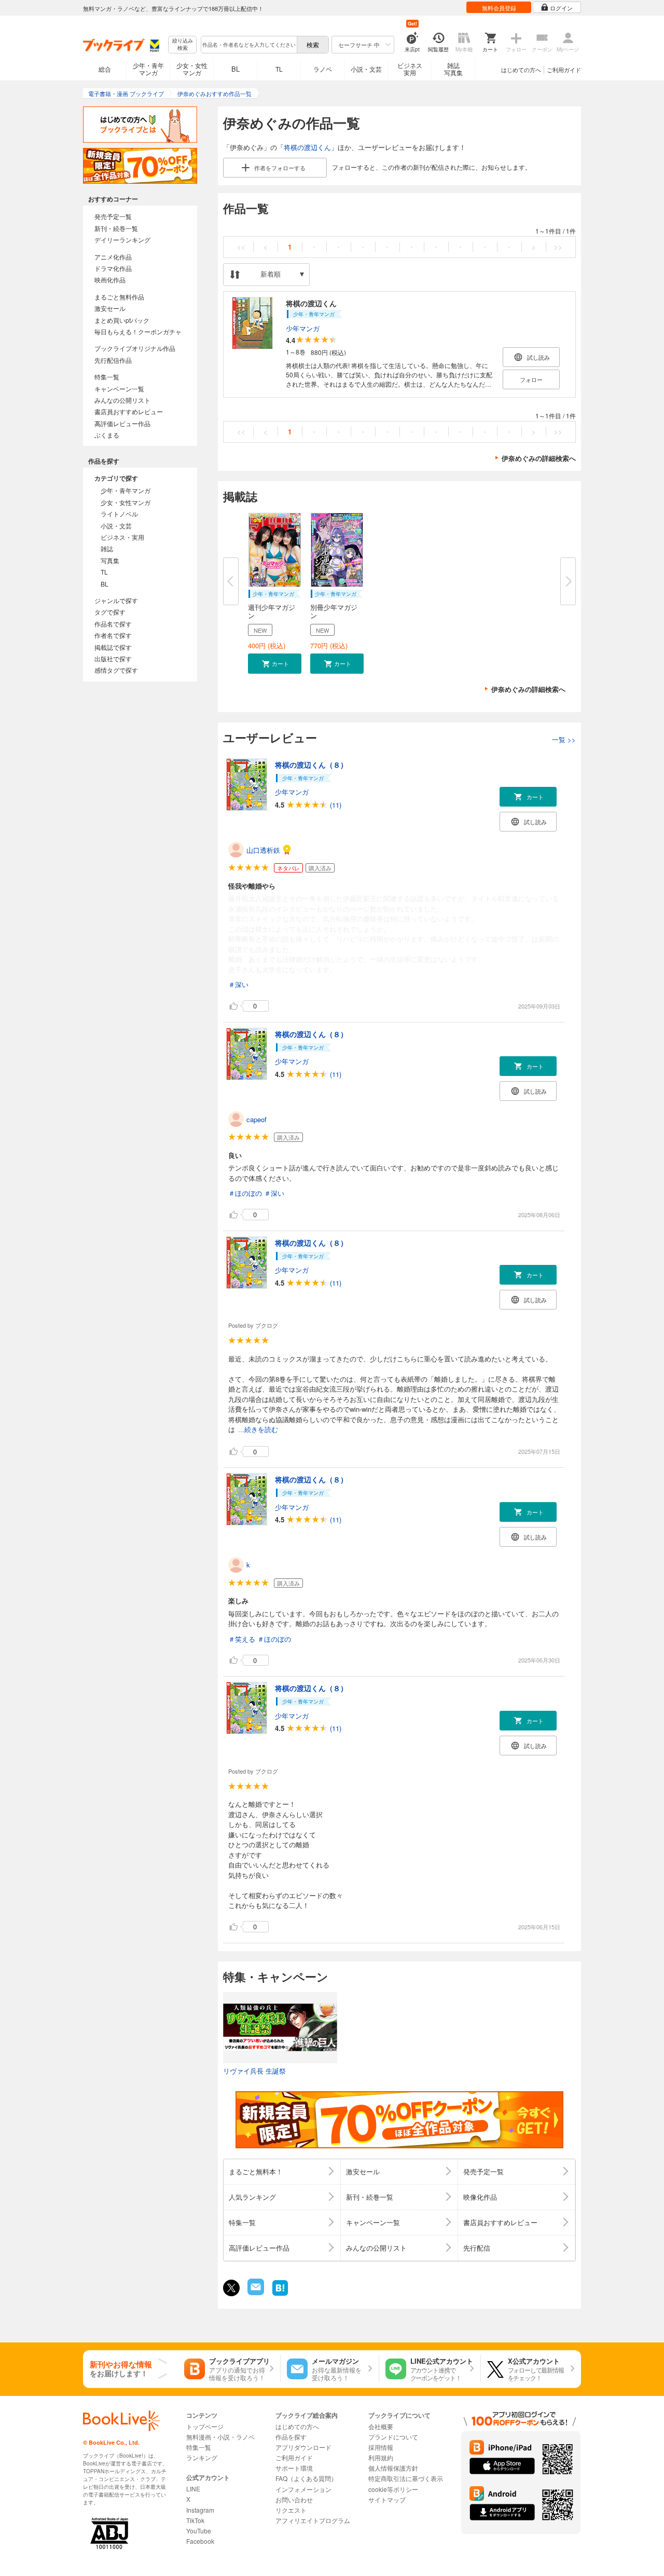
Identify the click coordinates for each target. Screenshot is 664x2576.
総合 (105, 69)
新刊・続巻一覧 (116, 228)
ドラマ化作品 (113, 268)
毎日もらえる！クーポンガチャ (138, 331)
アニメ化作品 (113, 257)
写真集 (110, 560)
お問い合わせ (294, 2499)
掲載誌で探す (113, 647)
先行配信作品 (113, 360)
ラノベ (323, 69)
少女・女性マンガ (192, 69)
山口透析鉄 (263, 850)
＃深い (238, 984)
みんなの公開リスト (122, 400)
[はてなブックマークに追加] (280, 2294)
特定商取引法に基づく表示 (406, 2478)
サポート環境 (294, 2468)
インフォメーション (303, 2489)
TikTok (195, 2520)
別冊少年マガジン (334, 611)
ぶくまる (107, 435)
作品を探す (291, 2437)
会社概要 (381, 2426)
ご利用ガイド (564, 70)
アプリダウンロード (303, 2447)
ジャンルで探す (116, 600)
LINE (193, 2489)
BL (236, 69)
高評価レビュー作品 (122, 423)
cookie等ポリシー (393, 2489)
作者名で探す (113, 635)
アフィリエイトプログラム (313, 2520)
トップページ (205, 2426)
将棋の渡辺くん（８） (311, 765)
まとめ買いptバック (122, 320)
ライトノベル (119, 514)
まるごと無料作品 (119, 297)
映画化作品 (110, 280)
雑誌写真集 (453, 69)
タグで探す (110, 612)
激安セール (110, 308)
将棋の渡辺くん (307, 147)
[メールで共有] (255, 2292)
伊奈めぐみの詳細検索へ (539, 458)
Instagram (200, 2510)
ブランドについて (393, 2437)
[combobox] (248, 45)
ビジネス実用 (410, 69)
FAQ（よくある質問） (306, 2478)
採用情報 (381, 2447)
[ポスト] (231, 2288)
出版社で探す (113, 658)
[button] (275, 664)
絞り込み (183, 44)
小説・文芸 (366, 69)
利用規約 (381, 2457)
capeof (257, 1119)
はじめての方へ (521, 70)
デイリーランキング (122, 240)
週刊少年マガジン (272, 611)
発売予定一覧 (113, 216)
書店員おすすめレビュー (129, 411)
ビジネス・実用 (122, 537)
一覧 (564, 739)
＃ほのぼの (245, 1193)
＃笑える (242, 1639)
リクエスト (291, 2510)
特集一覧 (107, 377)
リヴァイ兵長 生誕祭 (254, 2071)
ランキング (202, 2457)
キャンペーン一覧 (119, 389)
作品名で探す (113, 624)
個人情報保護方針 (393, 2468)
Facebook (200, 2541)
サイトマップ (387, 2499)
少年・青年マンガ (148, 69)
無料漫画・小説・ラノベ (220, 2437)
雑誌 (107, 548)
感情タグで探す (116, 670)
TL (279, 69)
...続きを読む (258, 1430)
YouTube (199, 2531)
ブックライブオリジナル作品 (135, 348)
